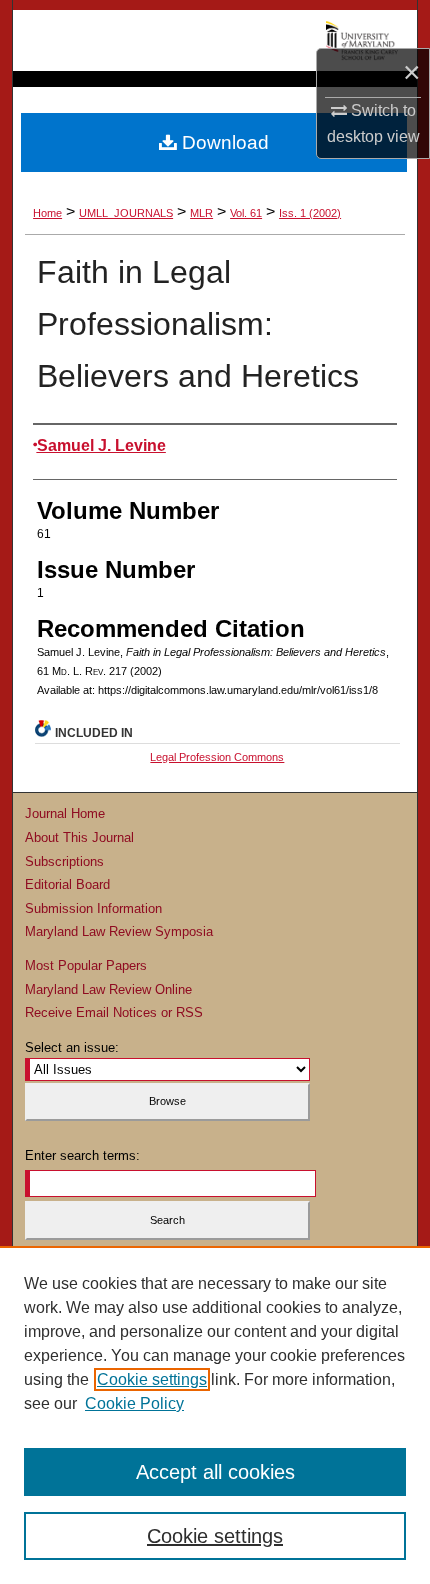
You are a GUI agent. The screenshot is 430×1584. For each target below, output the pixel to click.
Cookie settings (152, 1379)
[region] (215, 1415)
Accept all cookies (215, 1472)
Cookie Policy (134, 1403)
